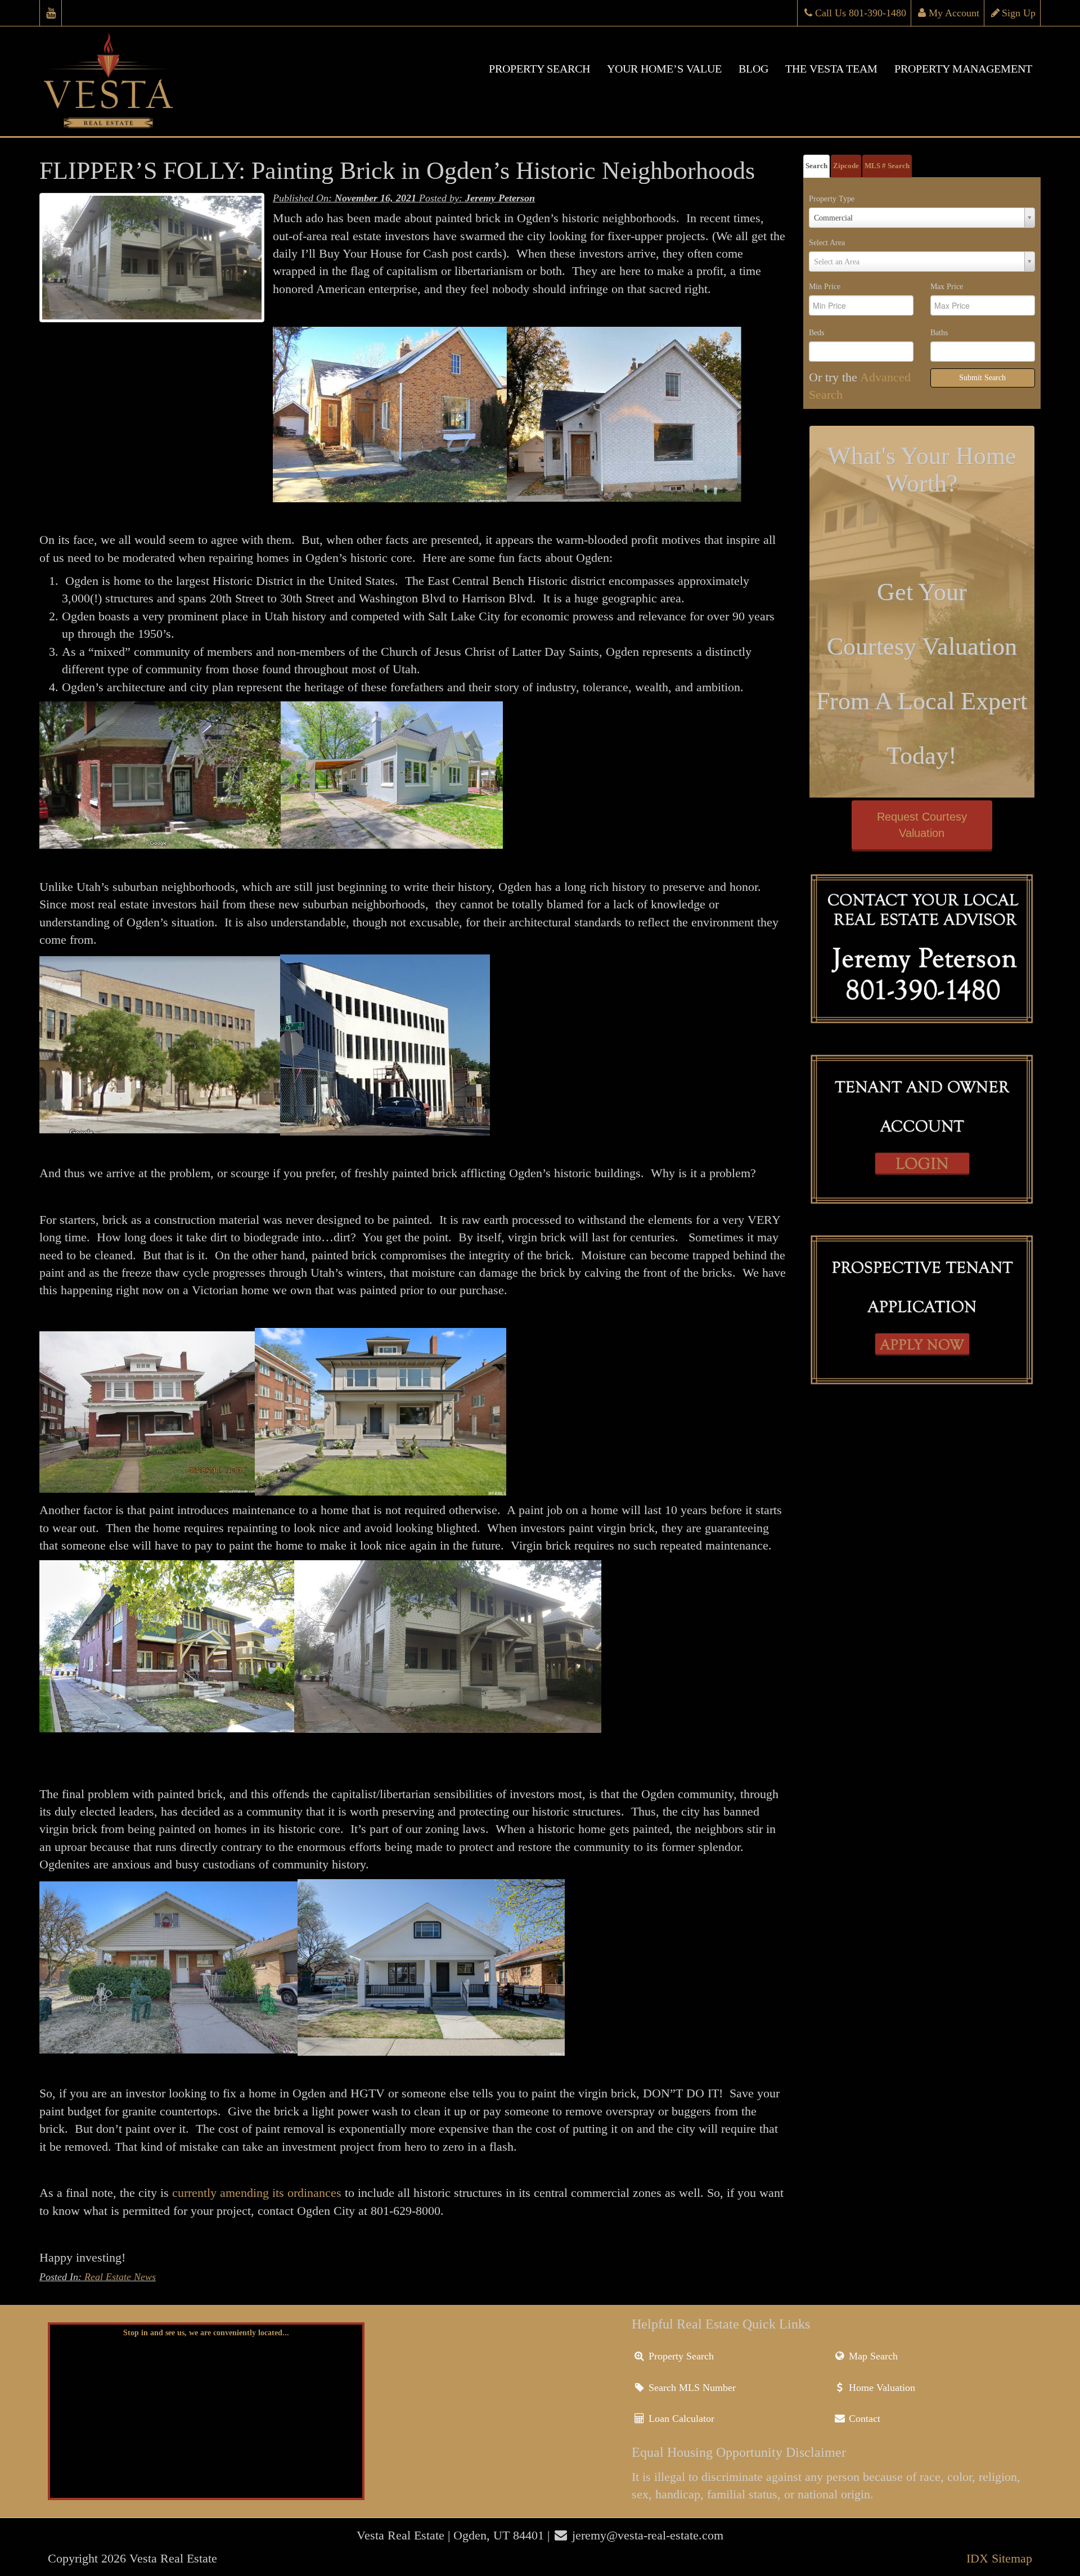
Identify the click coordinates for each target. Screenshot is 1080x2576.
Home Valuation (881, 2388)
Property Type (832, 199)
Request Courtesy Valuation (922, 825)
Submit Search (982, 378)
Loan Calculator (680, 2419)
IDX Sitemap (999, 2558)
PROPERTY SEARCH (539, 69)
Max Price (947, 287)
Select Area (827, 243)
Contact (863, 2419)
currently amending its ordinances (257, 2193)
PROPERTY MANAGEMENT (963, 69)
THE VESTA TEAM (831, 69)
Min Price (825, 287)
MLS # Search (887, 166)
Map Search (872, 2356)
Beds (816, 333)
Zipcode (846, 166)
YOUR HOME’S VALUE (664, 69)
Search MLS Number (691, 2388)
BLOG (753, 69)
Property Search (680, 2356)
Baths (939, 333)
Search (816, 166)
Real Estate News (120, 2277)
